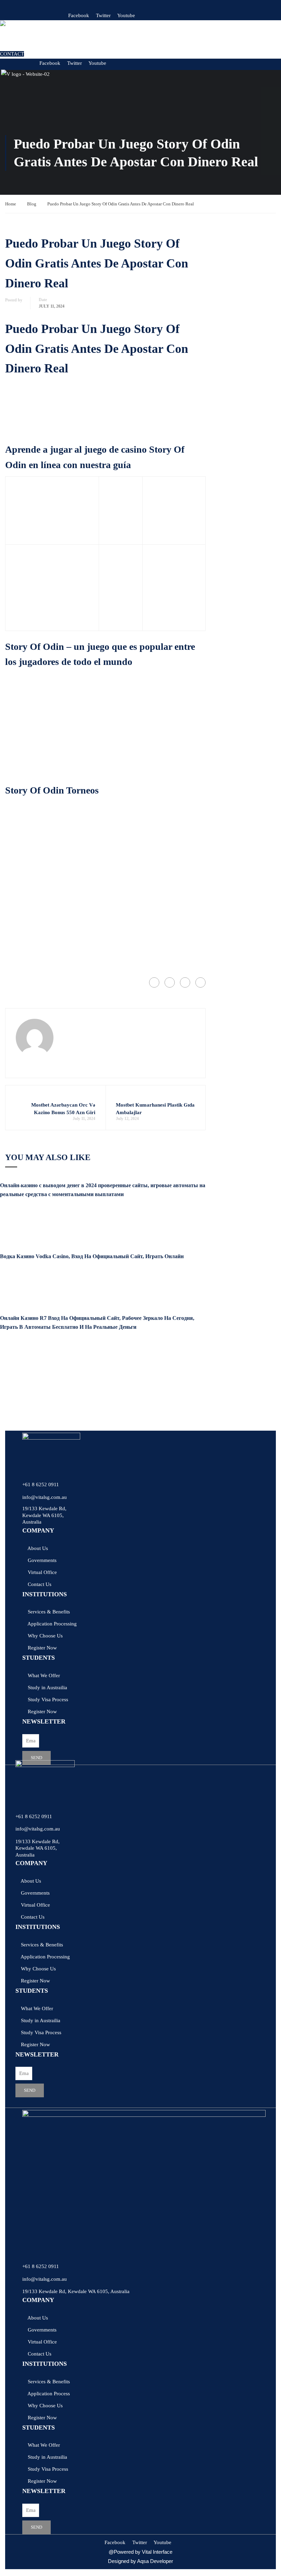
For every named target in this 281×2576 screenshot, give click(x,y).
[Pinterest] (200, 982)
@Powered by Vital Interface (140, 2552)
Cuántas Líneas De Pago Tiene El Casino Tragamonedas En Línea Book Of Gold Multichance (105, 430)
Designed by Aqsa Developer (140, 2561)
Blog (32, 204)
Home (11, 204)
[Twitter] (185, 982)
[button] (97, 40)
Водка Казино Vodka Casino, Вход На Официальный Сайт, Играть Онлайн (92, 1256)
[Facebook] (154, 982)
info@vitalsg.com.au (45, 1497)
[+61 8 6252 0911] (24, 1477)
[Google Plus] (170, 982)
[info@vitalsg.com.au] (24, 1489)
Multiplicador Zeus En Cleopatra (40, 421)
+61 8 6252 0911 (41, 1484)
